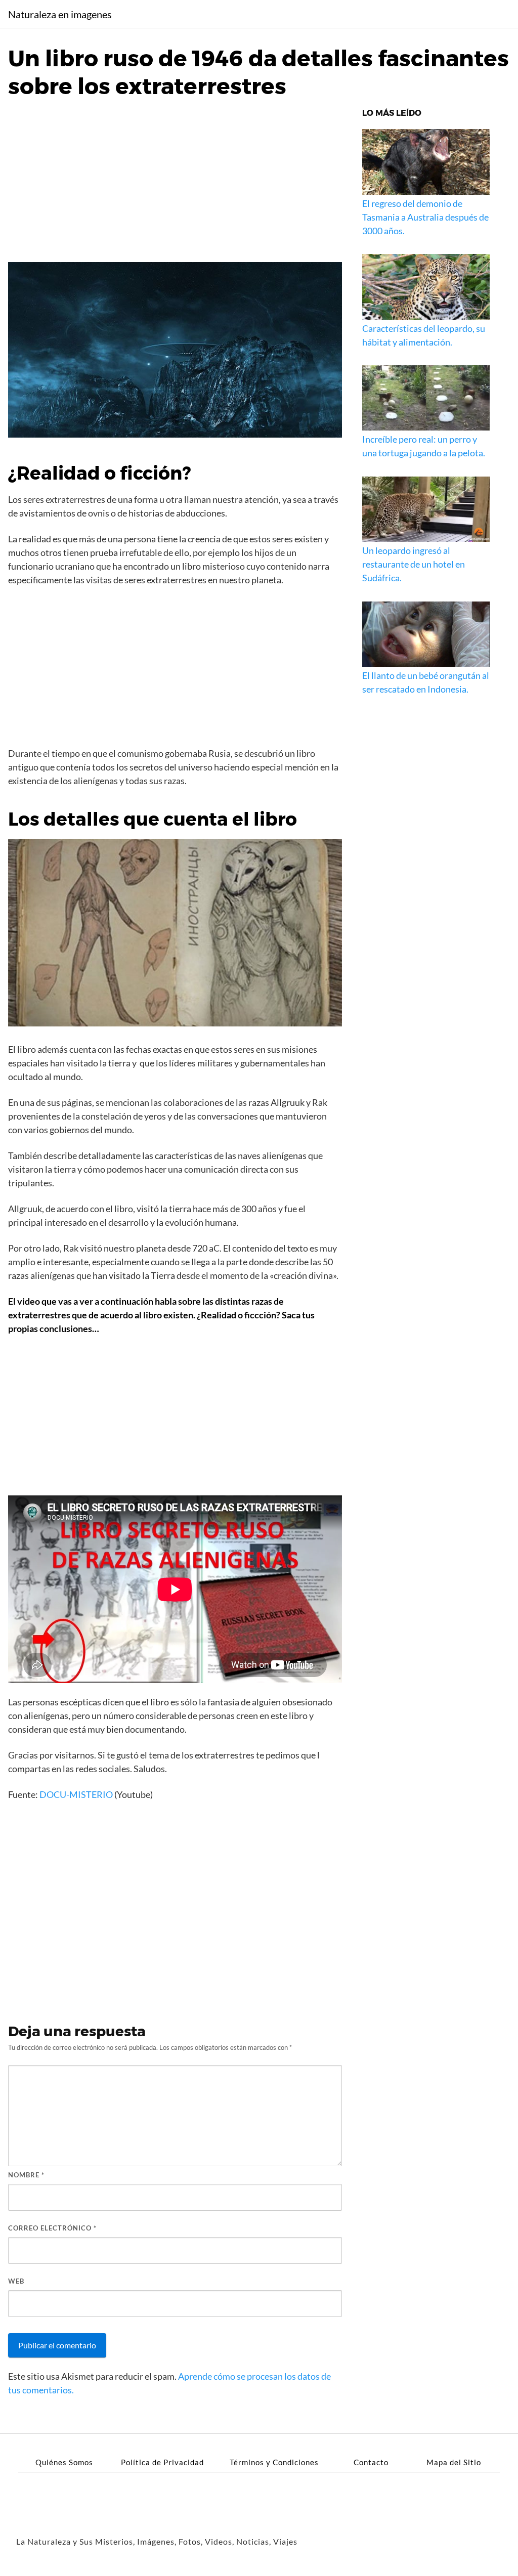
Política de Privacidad (162, 2462)
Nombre (26, 2175)
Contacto (371, 2462)
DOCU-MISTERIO (76, 1794)
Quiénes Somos (64, 2462)
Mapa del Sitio (454, 2462)
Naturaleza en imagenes (60, 14)
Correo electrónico (52, 2228)
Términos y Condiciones (274, 2462)
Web (16, 2281)
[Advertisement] (175, 185)
